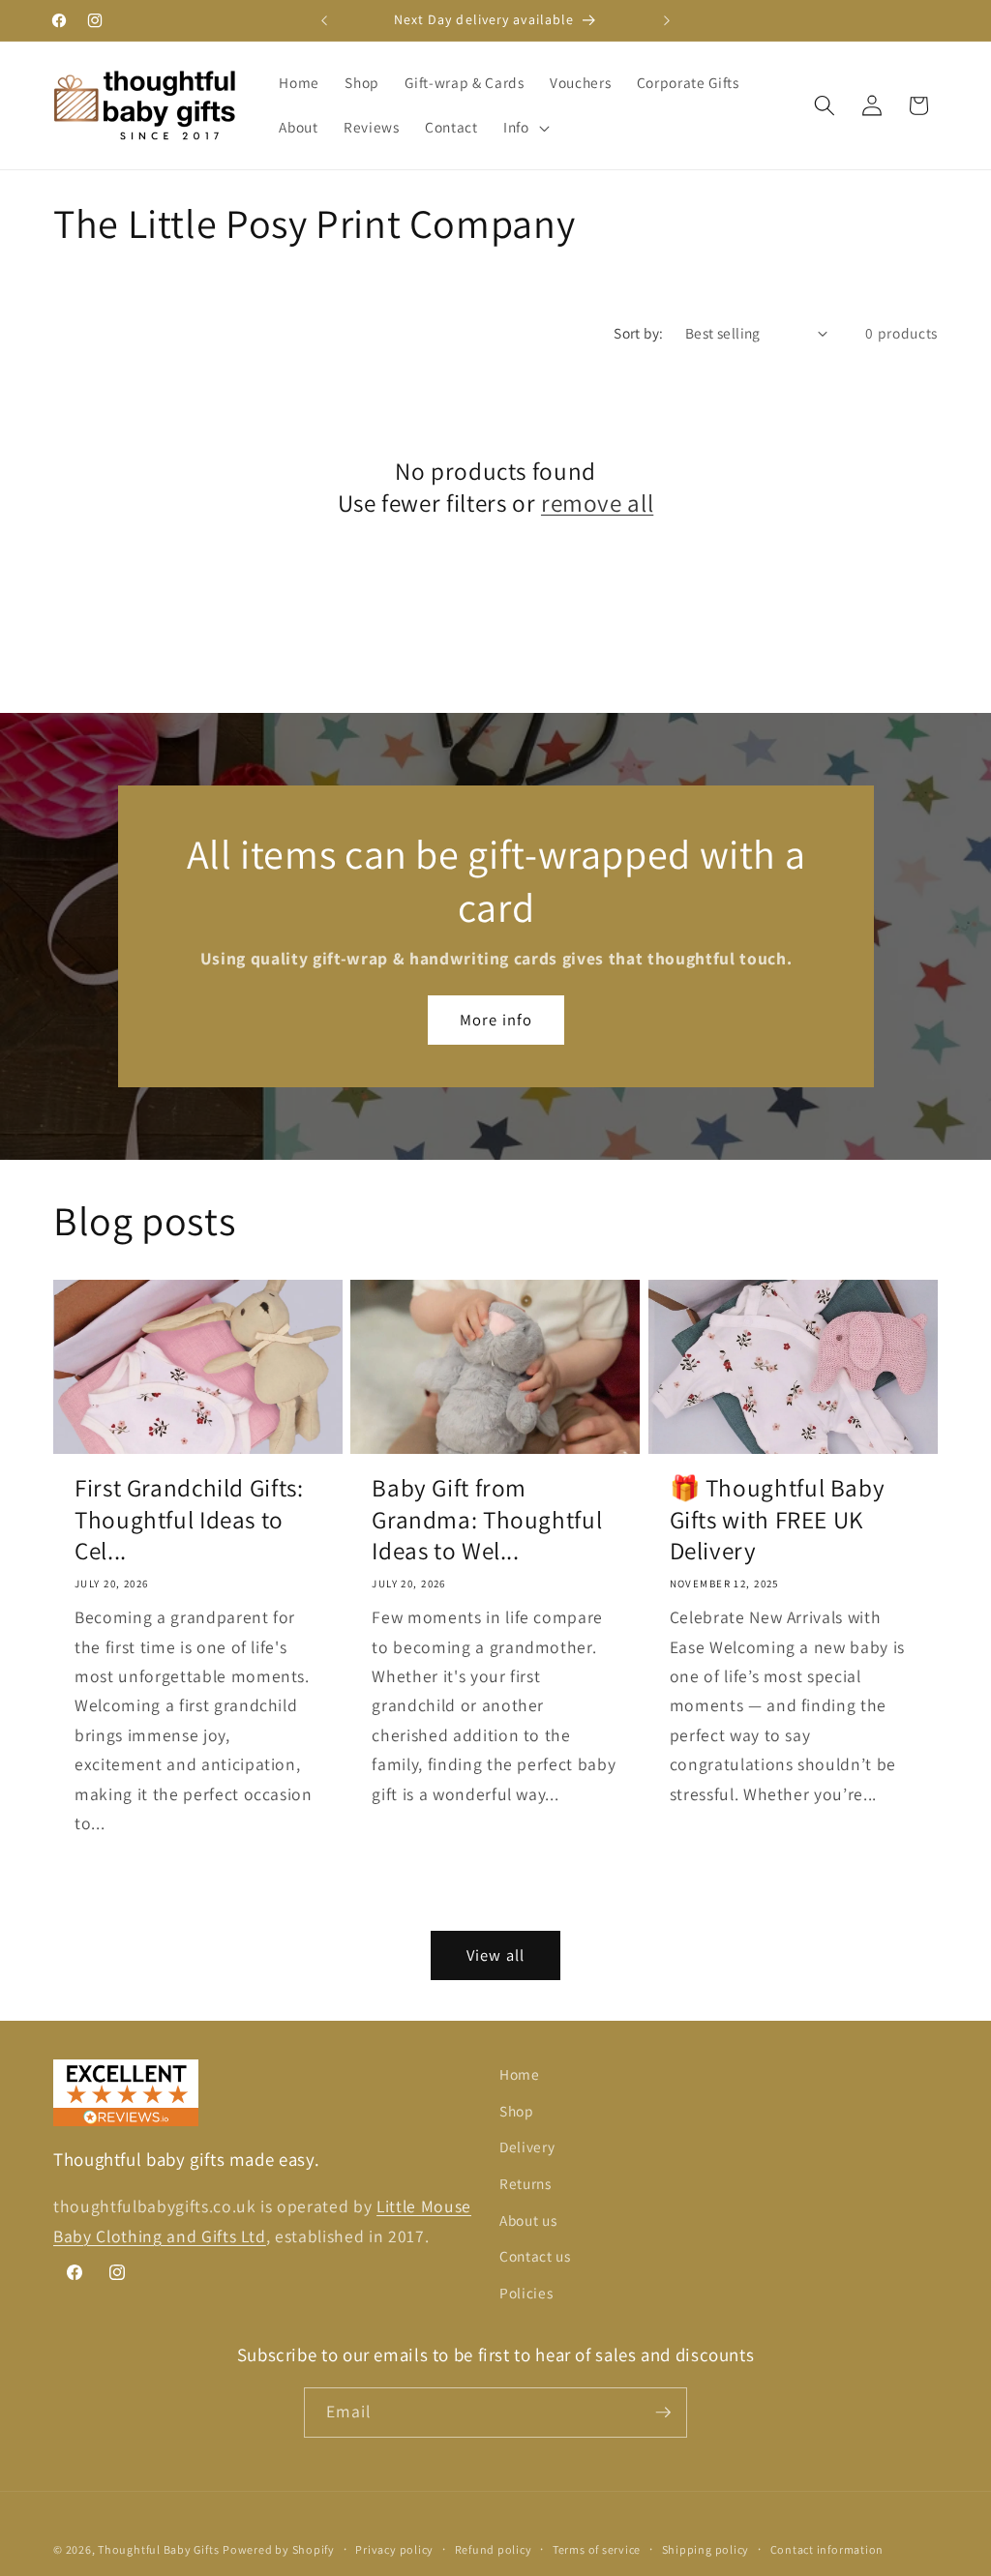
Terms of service (597, 2549)
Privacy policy (394, 2549)
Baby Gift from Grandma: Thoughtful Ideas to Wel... (487, 1520)
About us (528, 2220)
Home (520, 2074)
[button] (525, 128)
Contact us (535, 2256)
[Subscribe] (663, 2413)
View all (495, 1955)
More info (496, 1020)
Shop (517, 2111)
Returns (526, 2183)
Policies (526, 2293)
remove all (597, 503)
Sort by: (639, 333)
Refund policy (494, 2549)
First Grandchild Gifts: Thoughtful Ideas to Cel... (189, 1520)
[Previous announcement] (324, 20)
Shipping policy (706, 2549)
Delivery (527, 2147)
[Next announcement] (667, 20)
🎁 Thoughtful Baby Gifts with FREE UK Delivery (778, 1520)
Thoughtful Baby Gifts (158, 2549)
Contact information (827, 2549)
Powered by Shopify (279, 2549)
